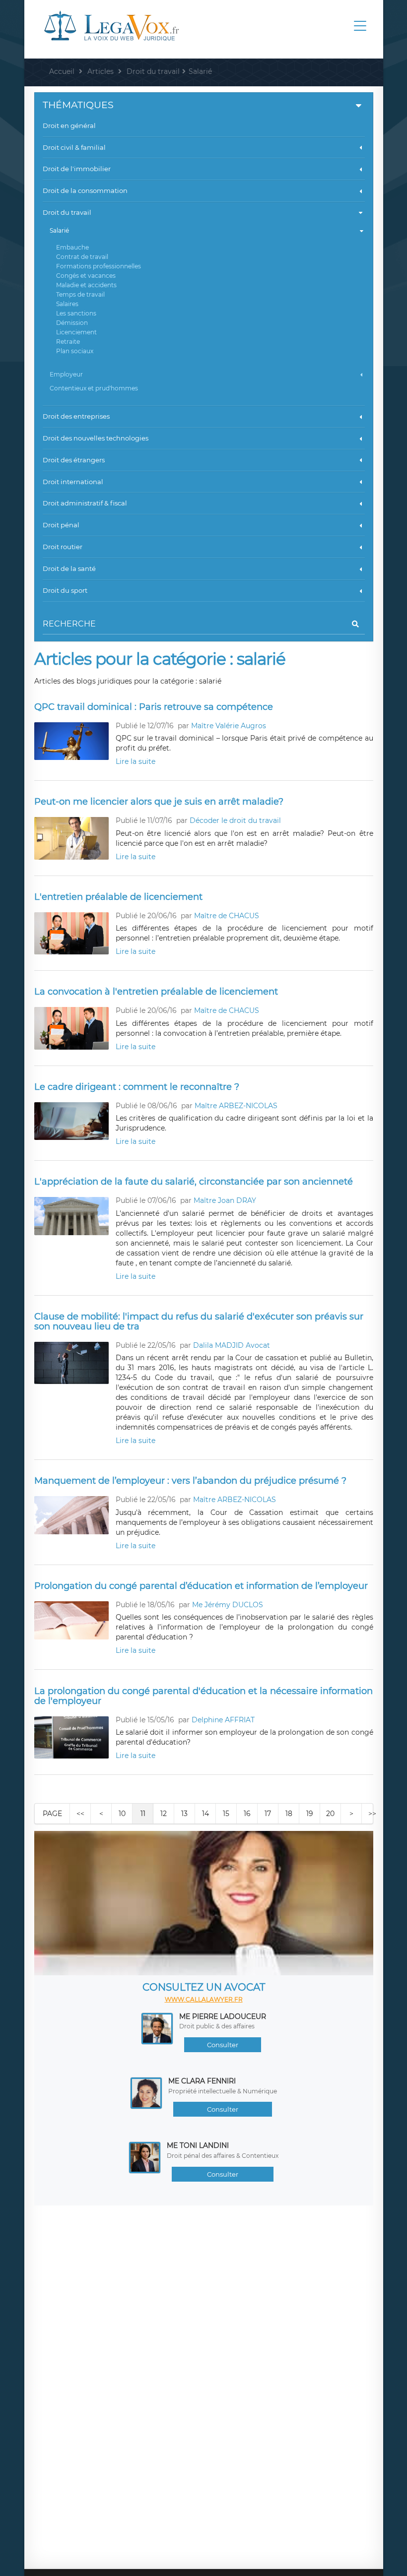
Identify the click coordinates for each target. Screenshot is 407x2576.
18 (289, 1814)
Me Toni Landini (198, 2145)
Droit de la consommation (85, 190)
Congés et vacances (86, 276)
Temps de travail (80, 294)
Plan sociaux (75, 351)
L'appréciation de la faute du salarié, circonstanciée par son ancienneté (194, 1182)
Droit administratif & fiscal (85, 503)
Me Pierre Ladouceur (223, 2016)
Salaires (67, 304)
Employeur (66, 374)
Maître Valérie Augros (229, 726)
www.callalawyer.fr (204, 1999)
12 (164, 1814)
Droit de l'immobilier (77, 169)
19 (310, 1814)
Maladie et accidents (86, 285)
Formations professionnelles (99, 266)
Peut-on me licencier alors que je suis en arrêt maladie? (159, 802)
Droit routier (63, 547)
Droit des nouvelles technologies (96, 438)
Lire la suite (136, 761)
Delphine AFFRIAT (223, 1720)
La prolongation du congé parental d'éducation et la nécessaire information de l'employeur (203, 1696)
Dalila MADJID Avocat (232, 1345)
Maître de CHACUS (227, 916)
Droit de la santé (69, 568)
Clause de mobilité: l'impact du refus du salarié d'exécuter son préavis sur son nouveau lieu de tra (199, 1321)
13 (184, 1814)
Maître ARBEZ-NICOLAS (236, 1106)
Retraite (68, 342)
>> (372, 1814)
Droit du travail (67, 212)
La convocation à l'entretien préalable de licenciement (156, 992)
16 (247, 1814)
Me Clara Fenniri (202, 2081)
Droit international (73, 482)
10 (122, 1814)
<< (80, 1814)
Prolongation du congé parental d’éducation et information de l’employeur (201, 1586)
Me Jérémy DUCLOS (228, 1605)
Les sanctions (76, 313)
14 (205, 1814)
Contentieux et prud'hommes (94, 388)
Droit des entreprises (76, 416)
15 (226, 1814)
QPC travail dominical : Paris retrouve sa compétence (154, 707)
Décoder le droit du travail (235, 820)
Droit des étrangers (74, 460)
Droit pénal (61, 525)
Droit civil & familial (74, 147)
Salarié (59, 230)
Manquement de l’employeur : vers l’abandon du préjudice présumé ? (190, 1481)
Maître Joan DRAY (225, 1200)
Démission (72, 323)
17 (268, 1814)
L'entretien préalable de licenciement (118, 897)
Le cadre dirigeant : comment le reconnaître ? (137, 1087)
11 (143, 1814)
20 (330, 1814)
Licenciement (76, 332)
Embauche (72, 247)
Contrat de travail (82, 257)
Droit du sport (65, 590)
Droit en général (69, 126)
